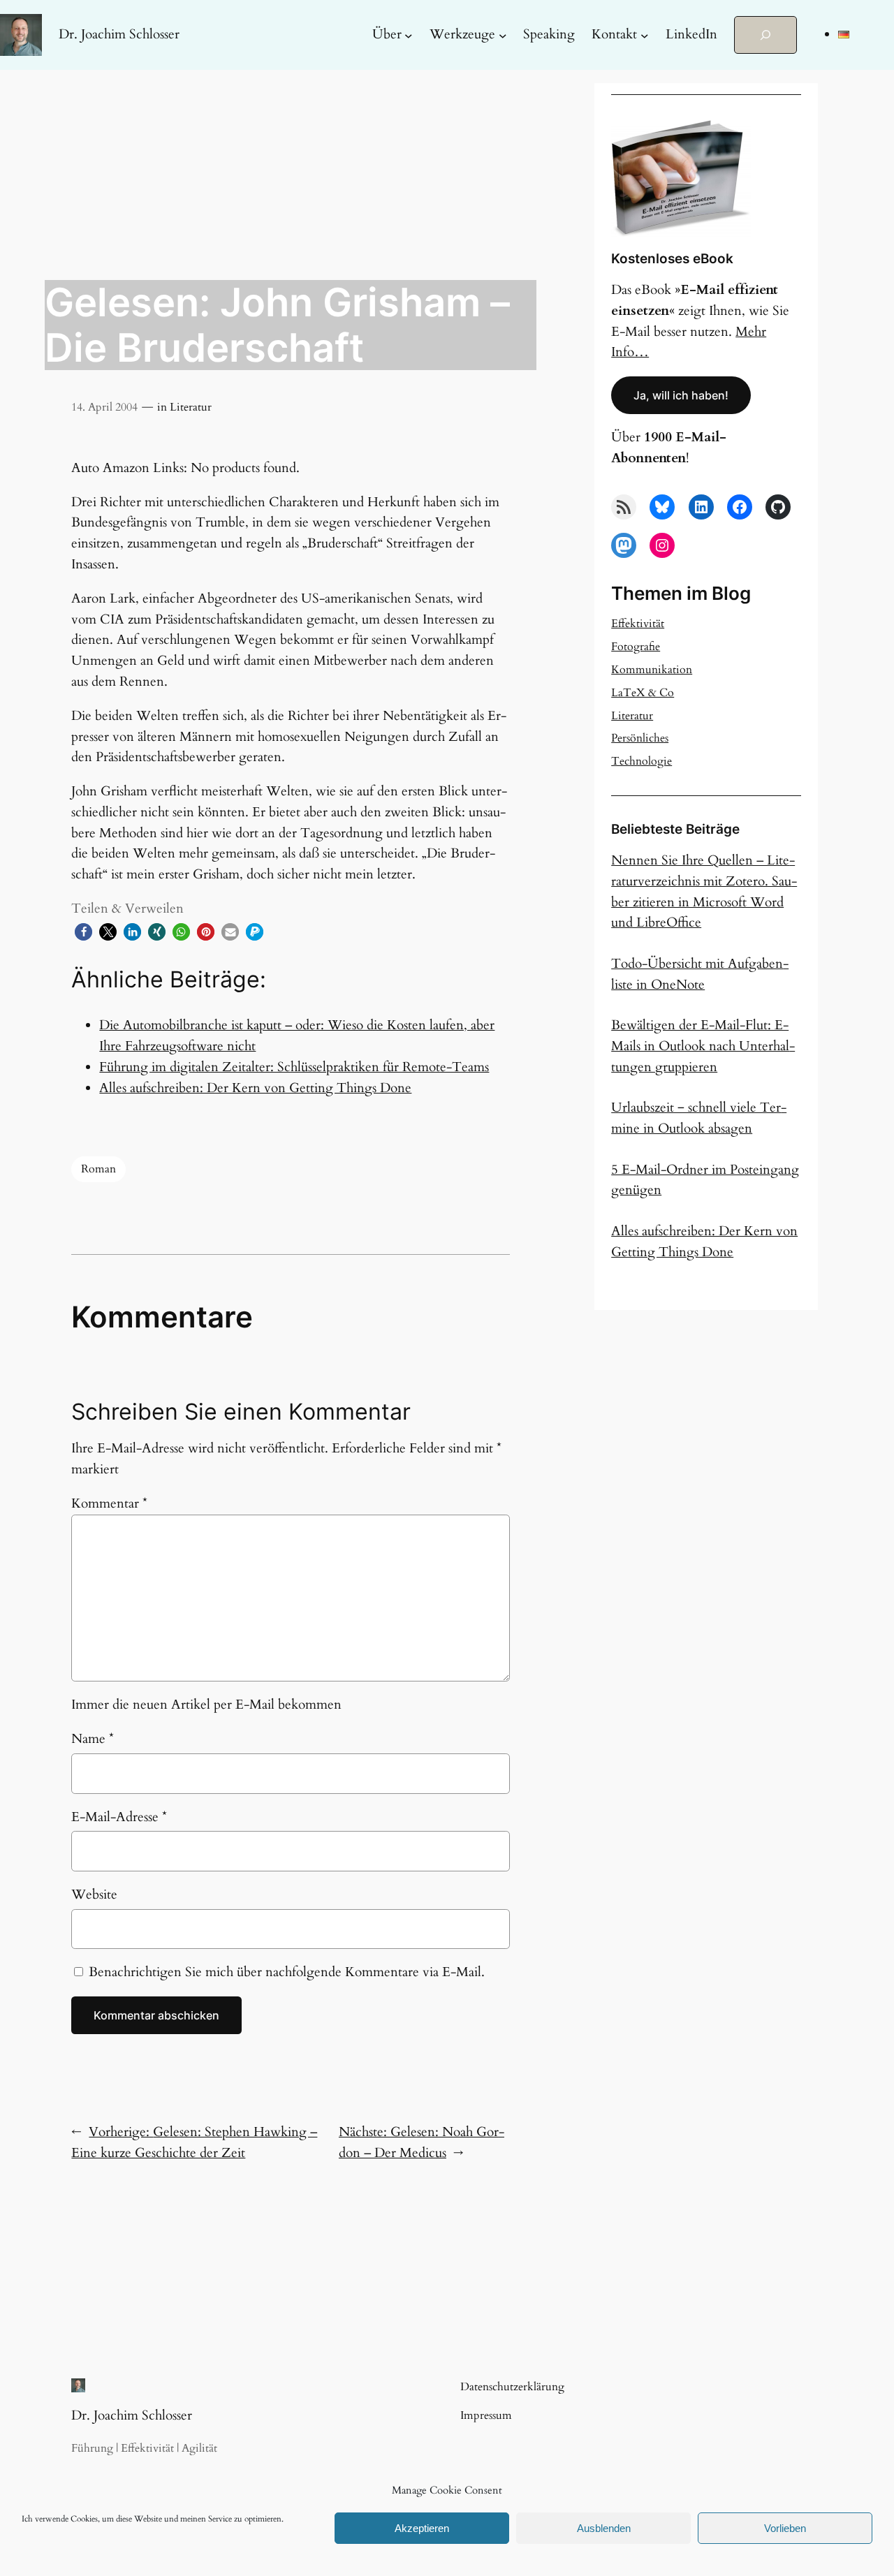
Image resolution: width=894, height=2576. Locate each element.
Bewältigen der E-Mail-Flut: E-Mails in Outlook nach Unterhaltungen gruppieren (703, 1046)
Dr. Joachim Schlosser (119, 34)
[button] (83, 932)
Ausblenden (604, 2528)
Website (94, 1894)
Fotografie (636, 647)
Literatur (191, 407)
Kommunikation (652, 670)
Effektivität (638, 624)
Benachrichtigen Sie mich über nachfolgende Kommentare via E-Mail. (287, 1972)
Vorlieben (785, 2528)
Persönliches (640, 738)
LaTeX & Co (643, 693)
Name (93, 1739)
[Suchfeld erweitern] (765, 35)
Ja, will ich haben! (681, 395)
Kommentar (109, 1503)
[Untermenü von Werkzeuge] (503, 35)
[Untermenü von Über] (409, 35)
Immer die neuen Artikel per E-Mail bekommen (206, 1705)
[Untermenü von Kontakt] (645, 35)
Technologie (642, 761)
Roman (98, 1169)
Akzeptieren (422, 2528)
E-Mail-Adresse (119, 1817)
